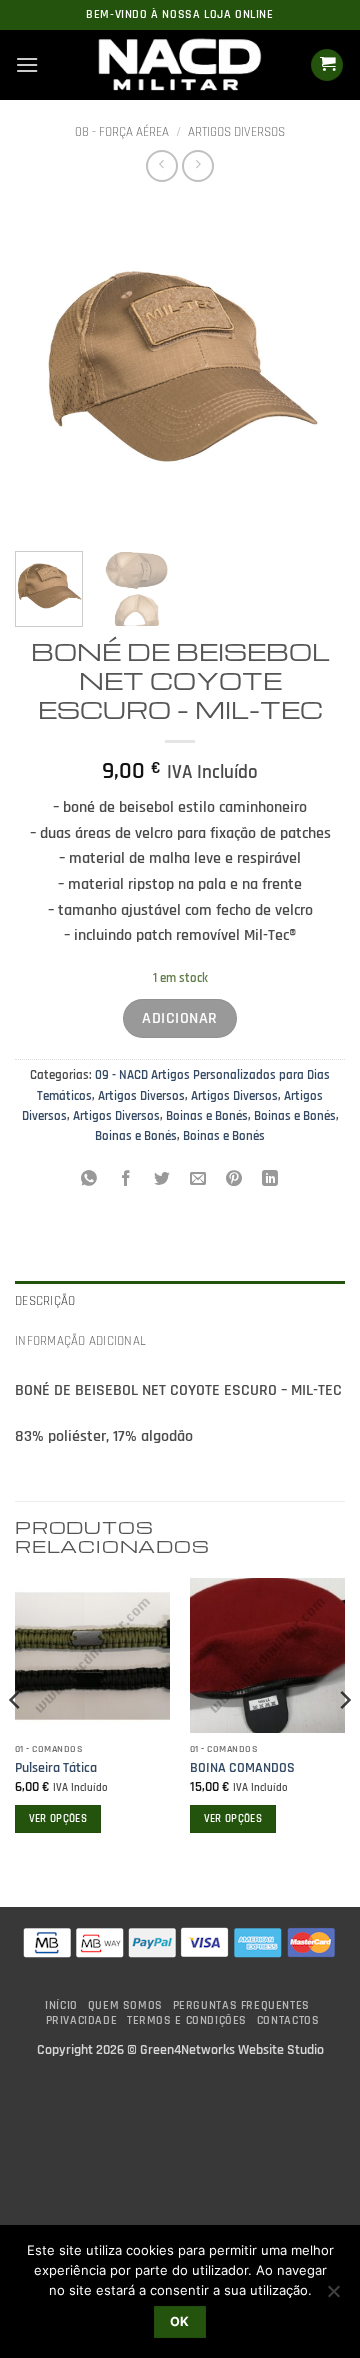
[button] (27, 64)
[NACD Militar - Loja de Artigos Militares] (180, 65)
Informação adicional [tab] (80, 1341)
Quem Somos (125, 2005)
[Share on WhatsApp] (89, 1181)
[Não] (333, 2297)
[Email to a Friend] (198, 1181)
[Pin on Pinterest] (234, 1181)
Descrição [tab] (45, 1301)
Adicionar (179, 1018)
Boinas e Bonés (207, 1116)
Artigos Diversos (236, 132)
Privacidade (82, 2020)
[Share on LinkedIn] (270, 1181)
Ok (180, 2321)
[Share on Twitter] (161, 1181)
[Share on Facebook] (125, 1181)
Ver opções (58, 1819)
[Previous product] (197, 165)
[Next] (313, 368)
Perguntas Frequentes (241, 2005)
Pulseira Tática (56, 1768)
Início (61, 2005)
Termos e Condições (187, 2020)
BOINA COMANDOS (242, 1768)
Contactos (288, 2020)
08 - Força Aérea (122, 132)
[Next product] (161, 165)
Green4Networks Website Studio (232, 2050)
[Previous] (47, 368)
